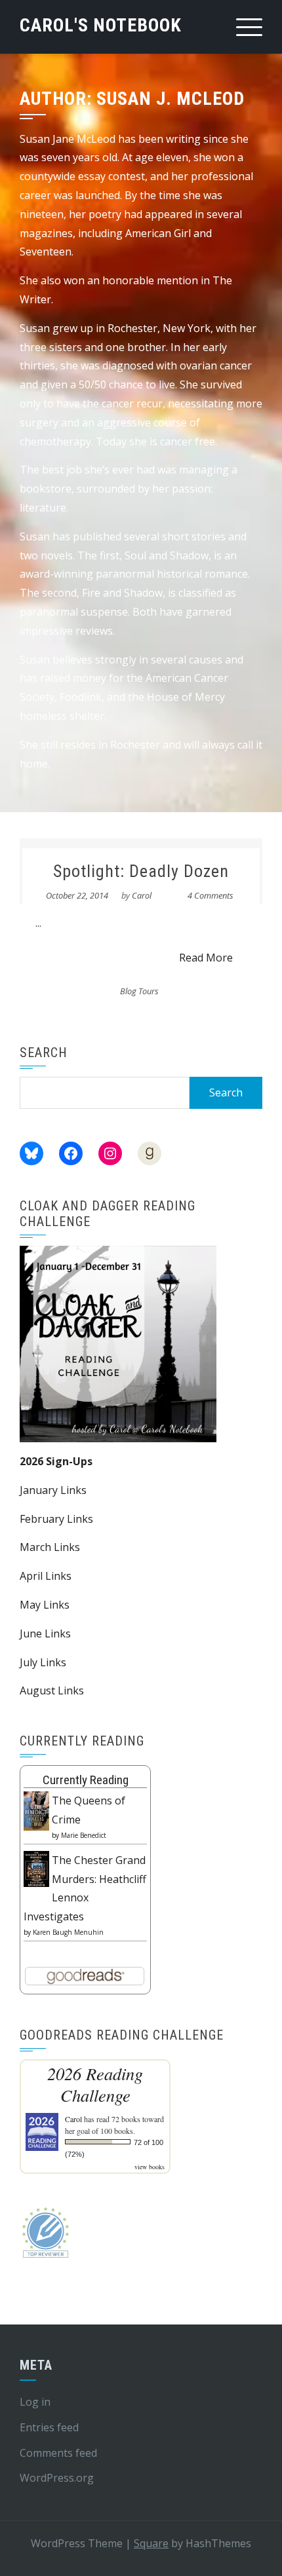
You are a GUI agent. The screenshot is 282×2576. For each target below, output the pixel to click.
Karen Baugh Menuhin (68, 1932)
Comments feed (58, 2453)
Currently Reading (86, 1780)
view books (150, 2167)
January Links (53, 1490)
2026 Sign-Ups (56, 1461)
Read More (206, 958)
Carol (142, 895)
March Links (50, 1547)
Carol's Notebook (101, 25)
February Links (56, 1519)
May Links (45, 1605)
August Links (52, 1690)
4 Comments (211, 895)
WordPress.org (57, 2478)
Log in (35, 2402)
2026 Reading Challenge (95, 2084)
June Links (45, 1633)
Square (151, 2543)
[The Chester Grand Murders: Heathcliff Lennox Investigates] (36, 1868)
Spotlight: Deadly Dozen (141, 871)
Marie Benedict (84, 1835)
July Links (43, 1662)
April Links (46, 1576)
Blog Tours (139, 991)
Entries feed (49, 2427)
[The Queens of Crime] (36, 1810)
